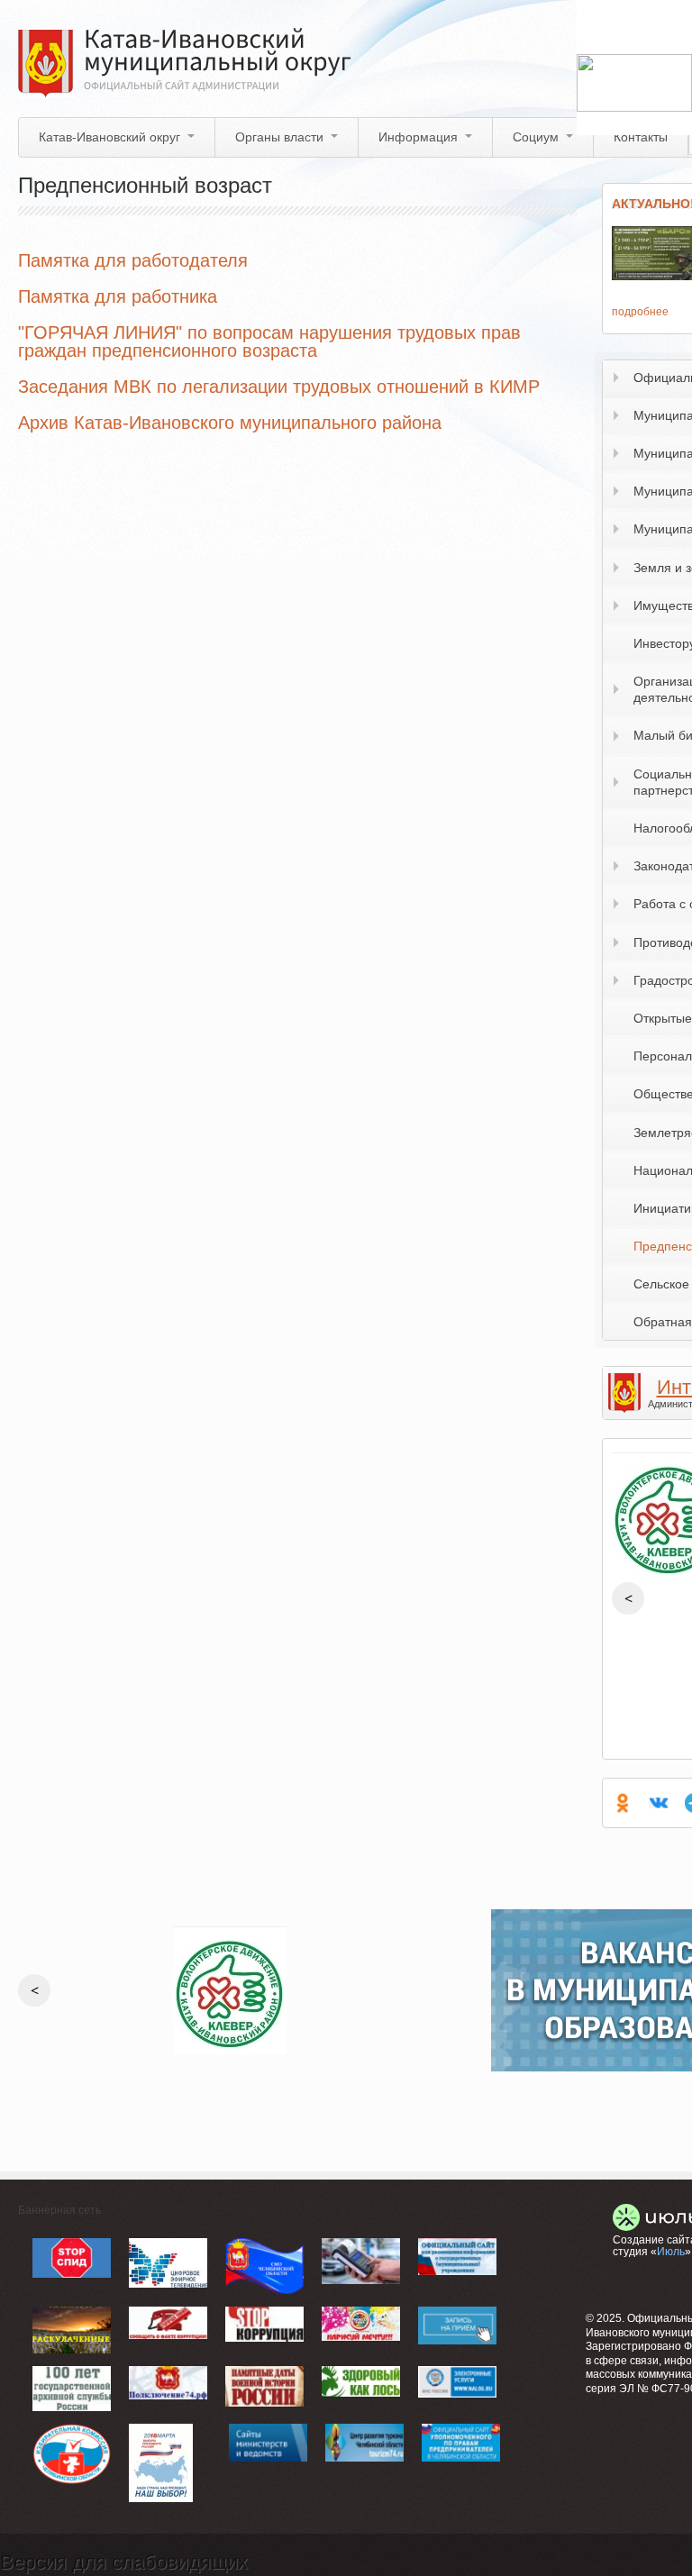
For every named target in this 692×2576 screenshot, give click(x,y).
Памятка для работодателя (133, 260)
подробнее (640, 312)
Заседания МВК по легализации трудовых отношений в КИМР (279, 387)
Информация (418, 137)
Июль (671, 2252)
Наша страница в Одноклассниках (623, 1803)
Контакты (641, 137)
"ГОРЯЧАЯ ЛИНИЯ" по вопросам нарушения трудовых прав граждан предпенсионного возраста (269, 341)
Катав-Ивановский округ (109, 137)
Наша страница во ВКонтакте (659, 1803)
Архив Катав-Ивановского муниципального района (230, 423)
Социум (536, 137)
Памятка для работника (118, 296)
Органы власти (279, 137)
